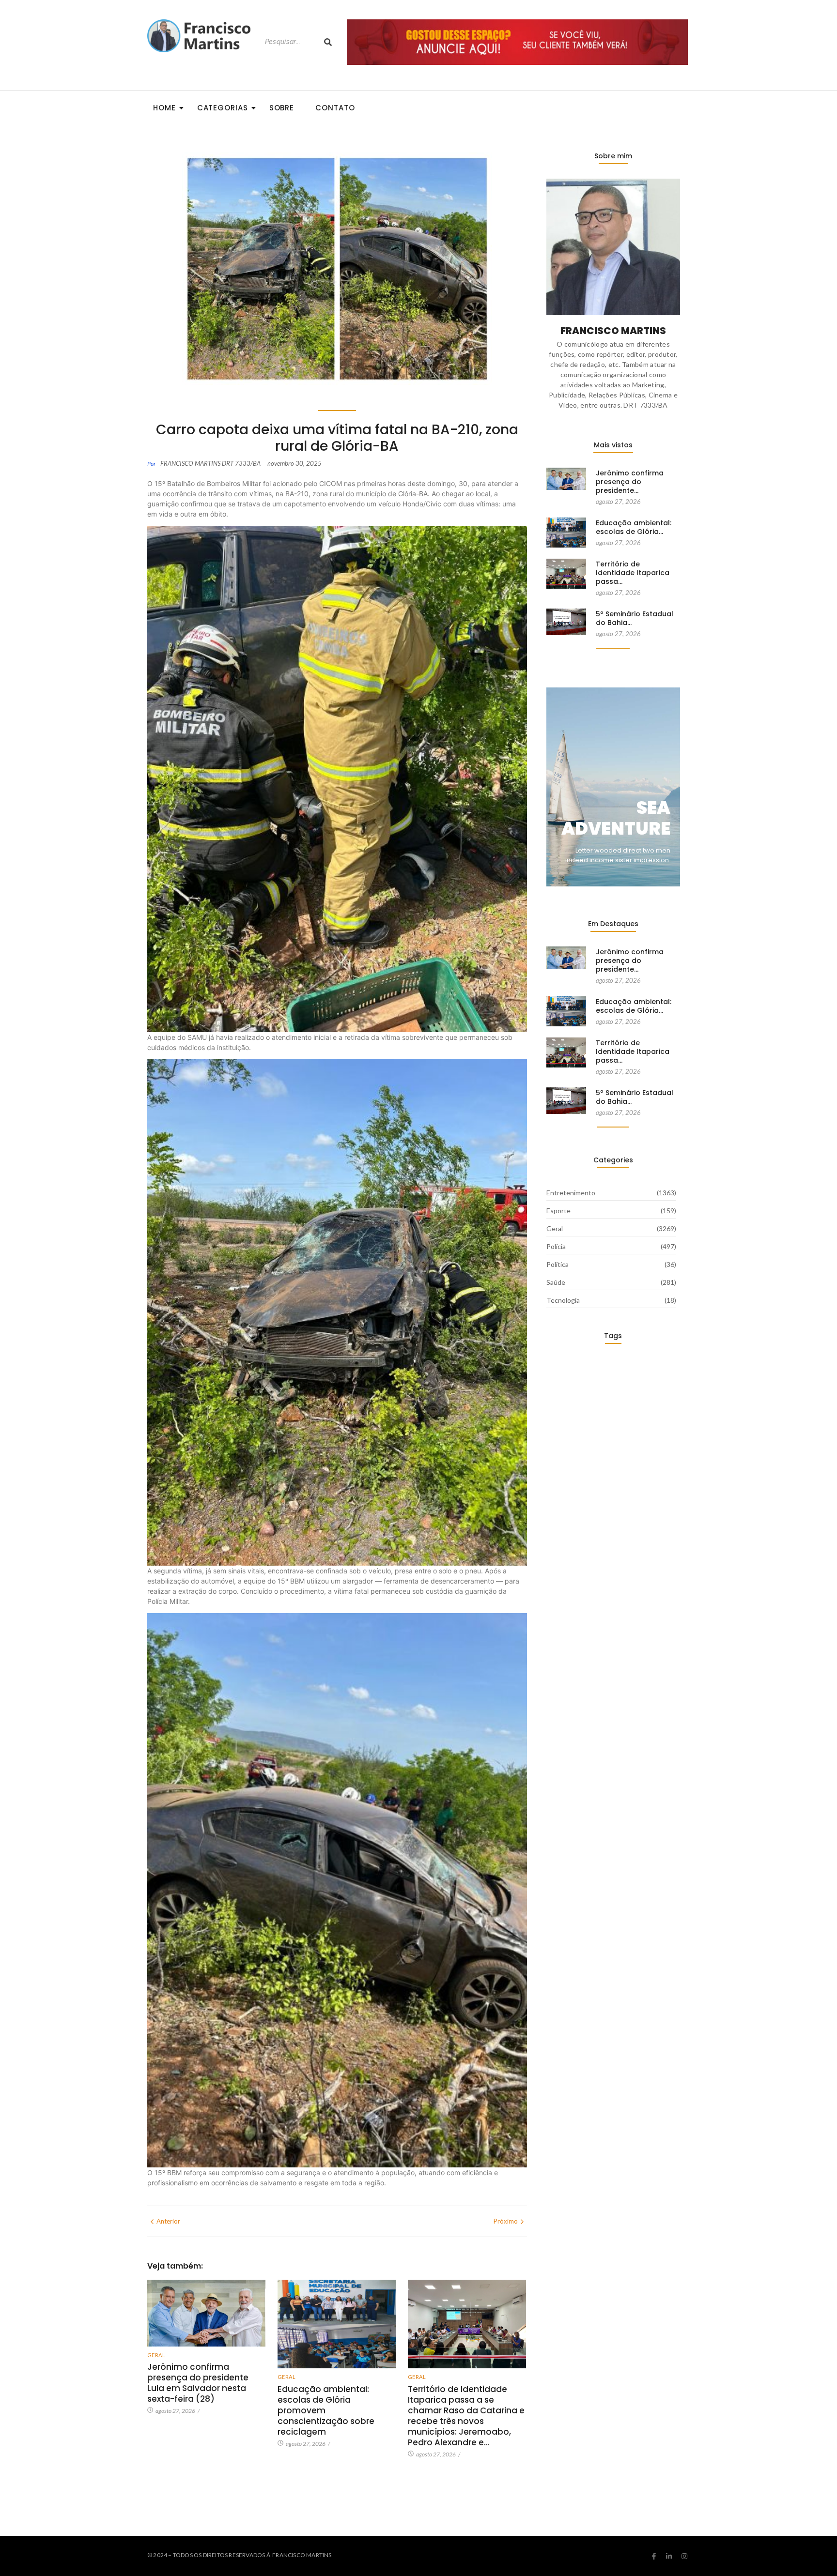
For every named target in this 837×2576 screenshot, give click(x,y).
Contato (335, 108)
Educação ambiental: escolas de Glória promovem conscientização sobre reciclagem (326, 2410)
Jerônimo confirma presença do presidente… (630, 482)
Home (164, 108)
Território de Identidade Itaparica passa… (633, 573)
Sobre (282, 108)
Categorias (223, 108)
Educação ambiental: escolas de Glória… (634, 527)
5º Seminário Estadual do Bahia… (635, 618)
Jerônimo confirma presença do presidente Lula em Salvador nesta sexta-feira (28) (198, 2383)
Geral (156, 2355)
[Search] (328, 42)
